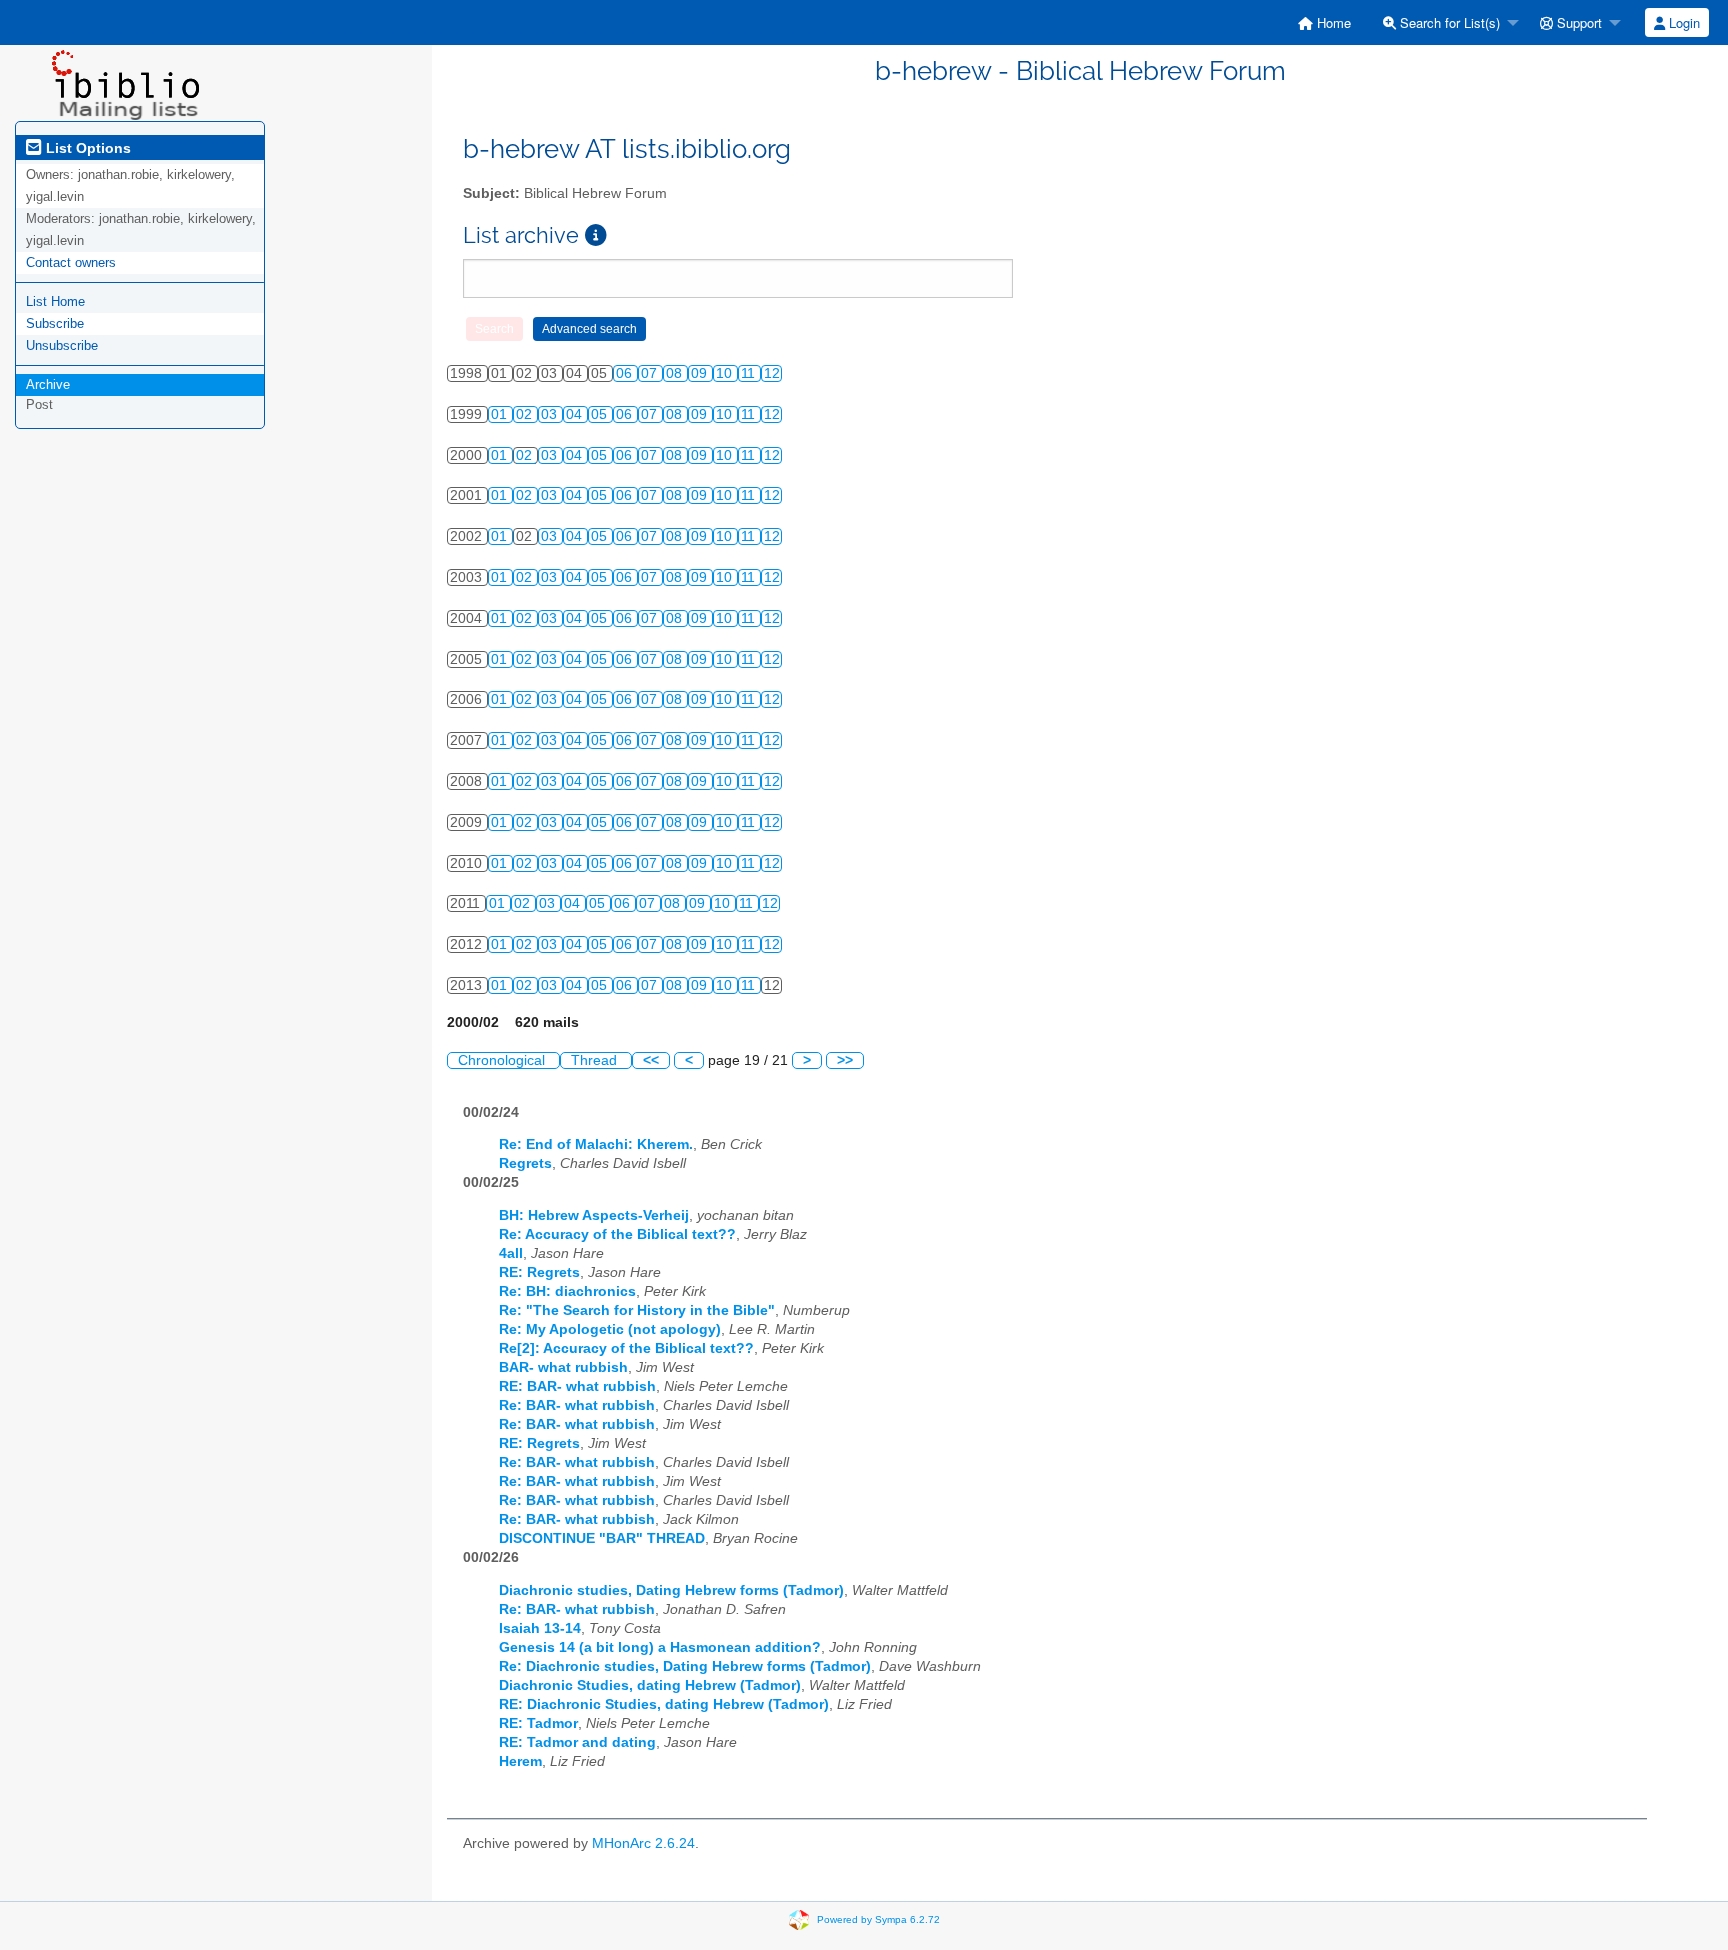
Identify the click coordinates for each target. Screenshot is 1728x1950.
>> (845, 1060)
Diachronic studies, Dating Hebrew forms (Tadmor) (671, 1590)
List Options (86, 148)
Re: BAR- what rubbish (577, 1405)
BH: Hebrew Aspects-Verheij (594, 1215)
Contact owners (71, 262)
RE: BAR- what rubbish (577, 1386)
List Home (55, 301)
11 (750, 373)
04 (576, 414)
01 (501, 414)
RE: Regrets (539, 1272)
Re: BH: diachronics (567, 1291)
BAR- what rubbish (563, 1367)
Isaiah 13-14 (540, 1628)
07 (651, 373)
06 (626, 373)
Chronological (503, 1060)
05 (601, 414)
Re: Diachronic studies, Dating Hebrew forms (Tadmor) (685, 1666)
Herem (520, 1761)
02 (526, 414)
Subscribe (55, 323)
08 (676, 373)
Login (1682, 22)
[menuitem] (1324, 22)
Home (1332, 22)
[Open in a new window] (596, 235)
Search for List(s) (1448, 22)
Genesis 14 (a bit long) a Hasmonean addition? (660, 1647)
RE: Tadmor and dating (577, 1742)
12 (772, 373)
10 (726, 373)
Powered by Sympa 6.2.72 (878, 1918)
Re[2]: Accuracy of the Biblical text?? (626, 1348)
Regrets (525, 1163)
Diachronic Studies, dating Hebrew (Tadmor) (650, 1685)
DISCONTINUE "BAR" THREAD (602, 1538)
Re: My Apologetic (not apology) (610, 1329)
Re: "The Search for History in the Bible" (637, 1310)
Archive (48, 384)
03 (551, 414)
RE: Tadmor (538, 1723)
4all (511, 1253)
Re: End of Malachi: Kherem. (596, 1144)
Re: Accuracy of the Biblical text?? (617, 1234)
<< (651, 1060)
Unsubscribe (62, 345)
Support (1577, 22)
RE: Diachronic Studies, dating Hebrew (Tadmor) (664, 1704)
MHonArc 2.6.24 (643, 1843)
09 (701, 373)
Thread (596, 1060)
